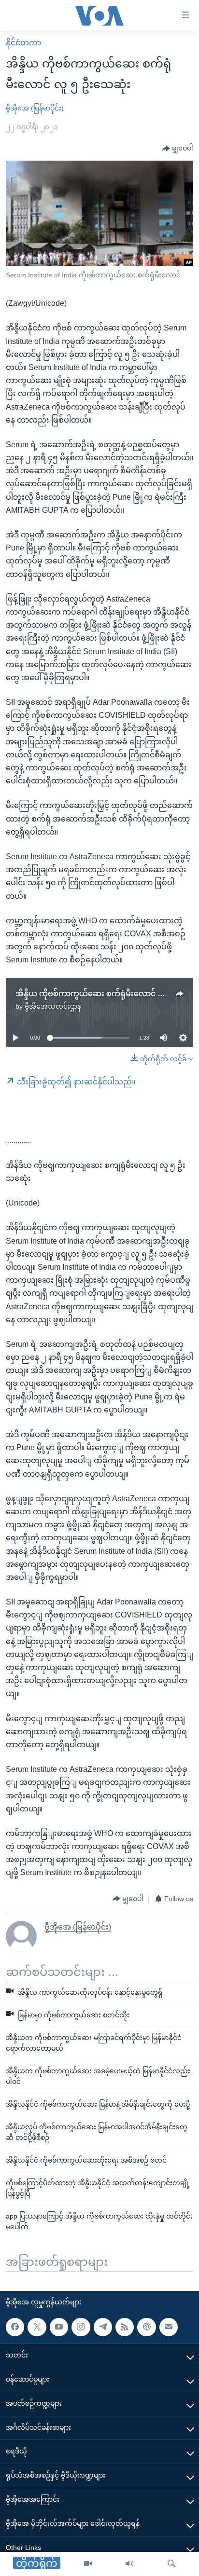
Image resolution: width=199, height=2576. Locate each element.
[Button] (178, 149)
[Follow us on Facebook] (15, 2327)
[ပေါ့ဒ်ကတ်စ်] (146, 2327)
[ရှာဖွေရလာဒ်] (171, 2564)
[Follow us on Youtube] (59, 2327)
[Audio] (129, 2564)
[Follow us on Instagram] (81, 2327)
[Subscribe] (169, 2327)
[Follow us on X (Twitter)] (37, 2327)
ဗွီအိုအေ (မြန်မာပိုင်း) (35, 108)
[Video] (88, 2564)
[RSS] (125, 2327)
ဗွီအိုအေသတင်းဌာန (53, 1006)
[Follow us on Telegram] (103, 2327)
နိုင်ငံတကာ (23, 43)
